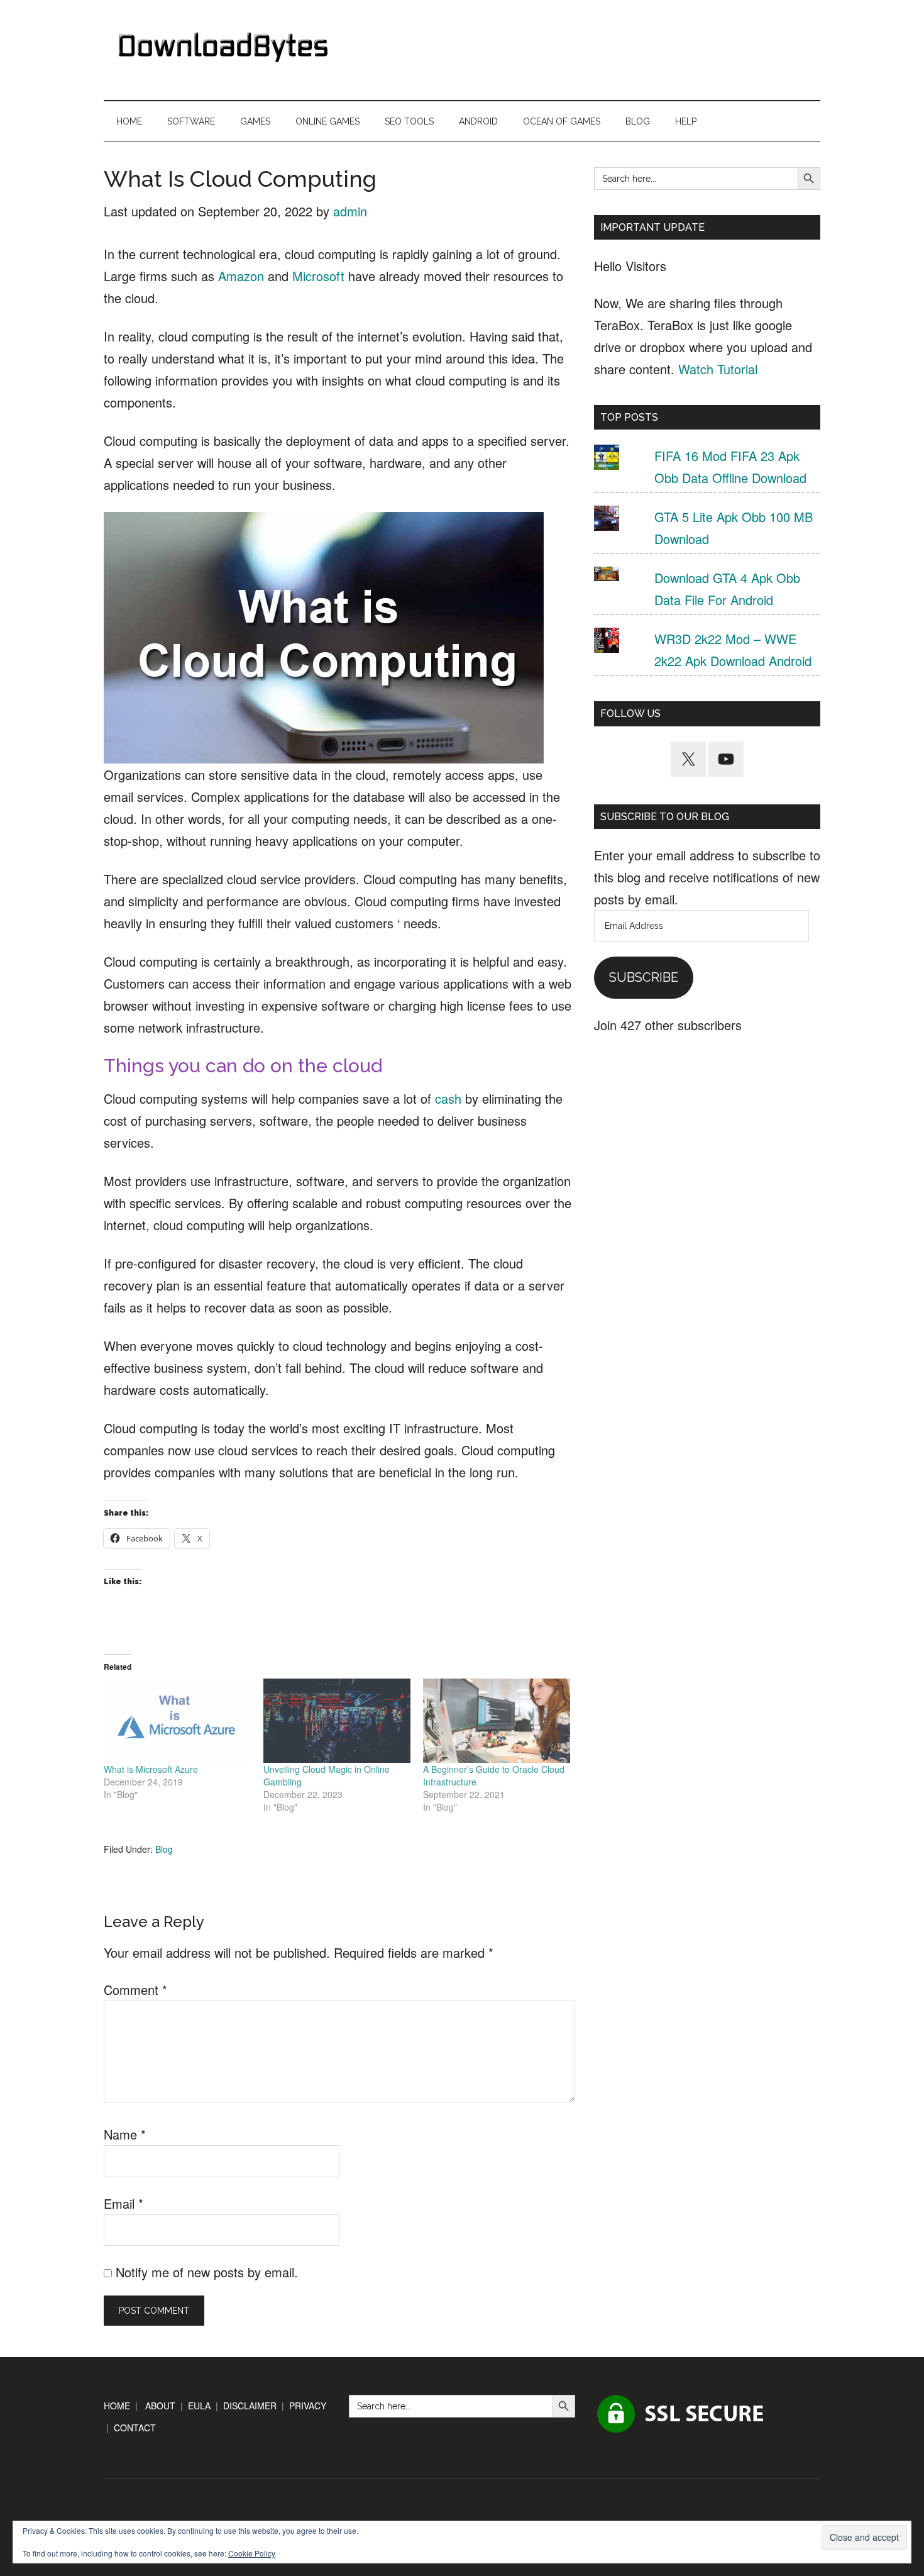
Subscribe (644, 977)
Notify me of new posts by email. (207, 2272)
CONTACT (135, 2428)
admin (350, 211)
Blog (164, 1849)
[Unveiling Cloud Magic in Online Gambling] (337, 1721)
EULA (199, 2406)
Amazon (241, 276)
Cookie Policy (252, 2553)
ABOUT (160, 2406)
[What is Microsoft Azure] (177, 1721)
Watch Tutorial (718, 369)
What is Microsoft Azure (151, 1769)
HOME (117, 2406)
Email (124, 2203)
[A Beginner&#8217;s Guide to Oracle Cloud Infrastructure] (497, 1721)
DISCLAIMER (250, 2406)
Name (125, 2134)
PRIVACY (308, 2406)
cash (448, 1098)
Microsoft (318, 276)
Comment (135, 1990)
